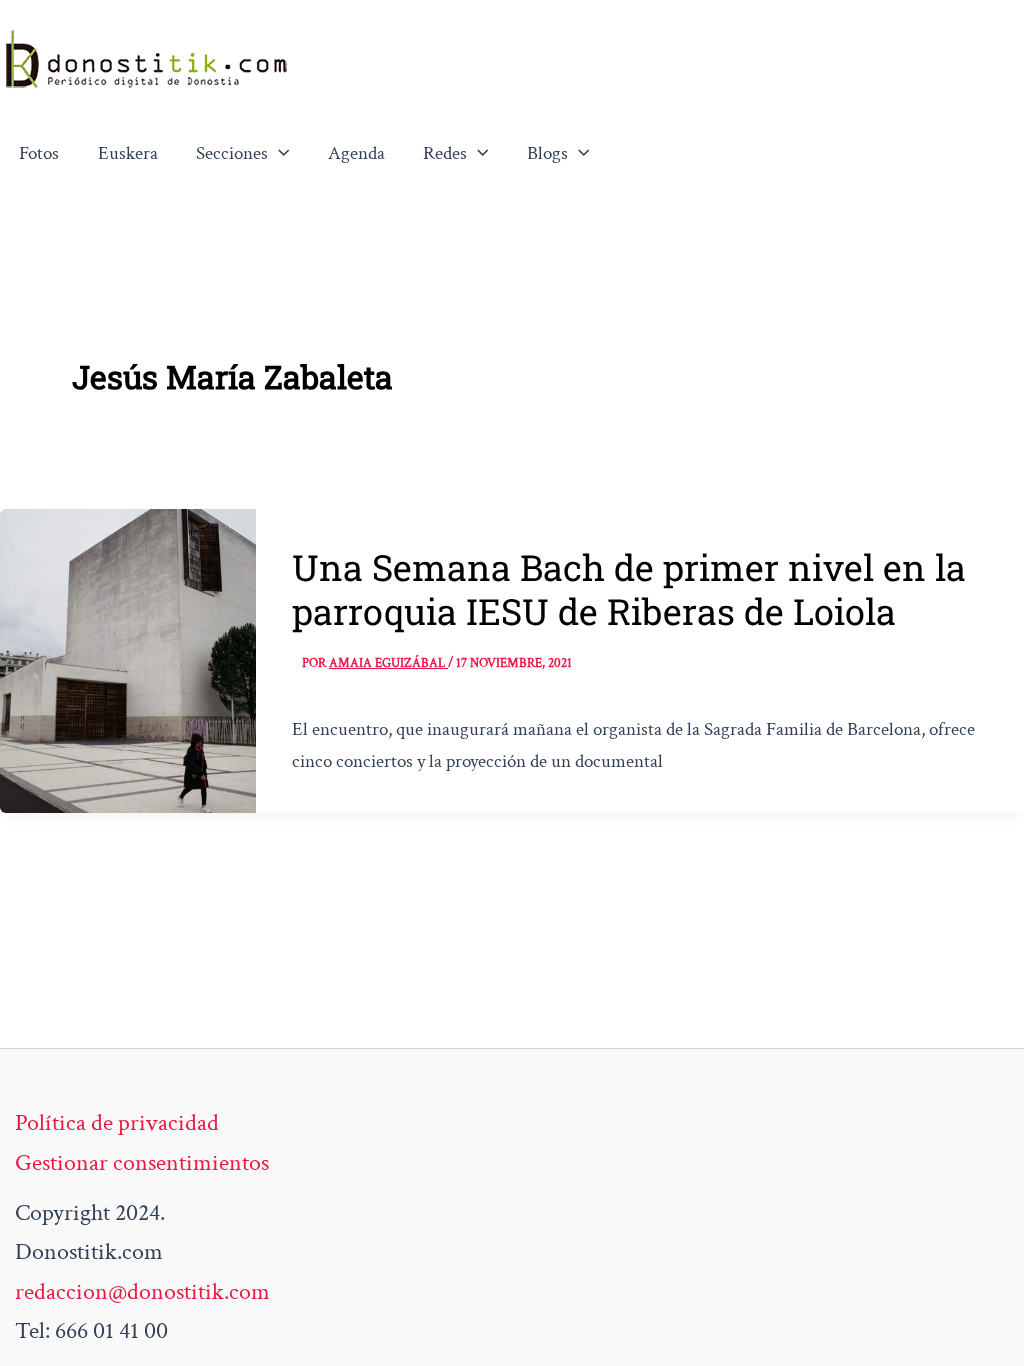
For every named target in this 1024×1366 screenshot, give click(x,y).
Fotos (39, 153)
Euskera (128, 153)
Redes (445, 153)
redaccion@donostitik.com (142, 1291)
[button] (279, 154)
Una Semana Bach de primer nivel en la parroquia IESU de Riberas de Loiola (629, 589)
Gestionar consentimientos (142, 1162)
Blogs (547, 153)
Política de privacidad (117, 1122)
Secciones (232, 153)
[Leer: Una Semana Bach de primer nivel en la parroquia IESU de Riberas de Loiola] (128, 658)
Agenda (356, 153)
